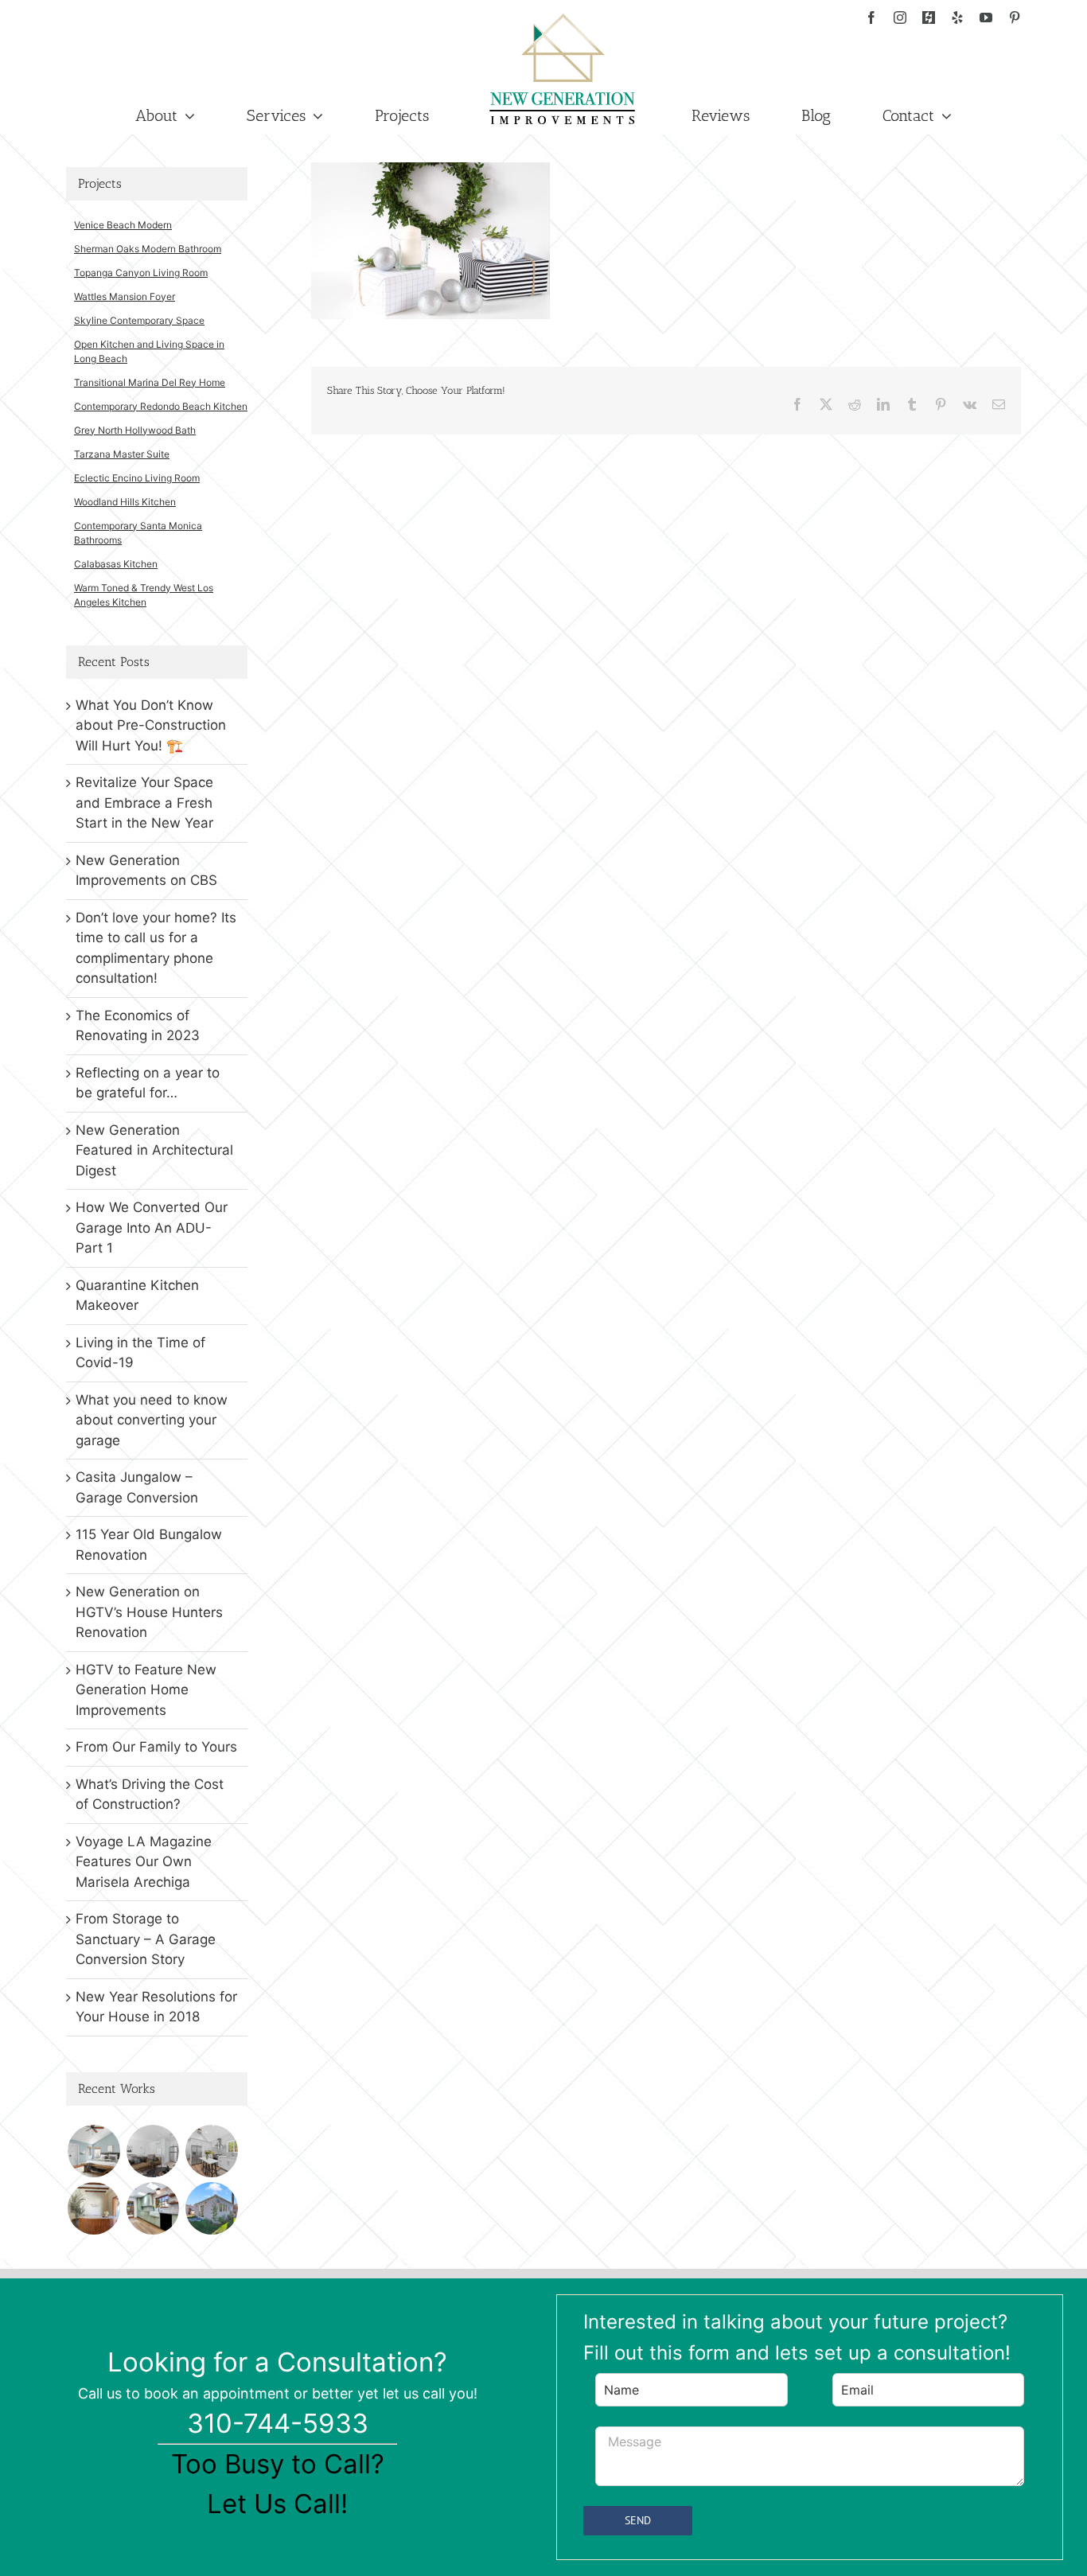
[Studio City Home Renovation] (152, 2208)
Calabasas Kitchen (116, 564)
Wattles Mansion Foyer (125, 296)
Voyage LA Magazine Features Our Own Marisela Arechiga (144, 1862)
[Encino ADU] (152, 2151)
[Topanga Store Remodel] (94, 2208)
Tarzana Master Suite (122, 454)
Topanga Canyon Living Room (141, 273)
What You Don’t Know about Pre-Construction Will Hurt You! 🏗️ (151, 725)
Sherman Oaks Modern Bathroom (148, 249)
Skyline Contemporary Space (139, 320)
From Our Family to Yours (156, 1747)
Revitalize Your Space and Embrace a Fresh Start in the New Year (144, 803)
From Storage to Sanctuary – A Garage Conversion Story (146, 1939)
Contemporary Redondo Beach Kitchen (161, 406)
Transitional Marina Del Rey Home (150, 382)
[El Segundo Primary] (94, 2151)
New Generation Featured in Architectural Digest (154, 1150)
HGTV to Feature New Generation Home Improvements (146, 1690)
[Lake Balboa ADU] (211, 2151)
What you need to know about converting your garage (152, 1420)
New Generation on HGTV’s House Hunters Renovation (149, 1612)
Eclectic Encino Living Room (137, 478)
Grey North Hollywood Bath (135, 430)
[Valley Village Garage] (211, 2208)
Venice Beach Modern (123, 225)
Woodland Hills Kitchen (125, 502)
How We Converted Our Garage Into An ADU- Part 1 (152, 1228)
